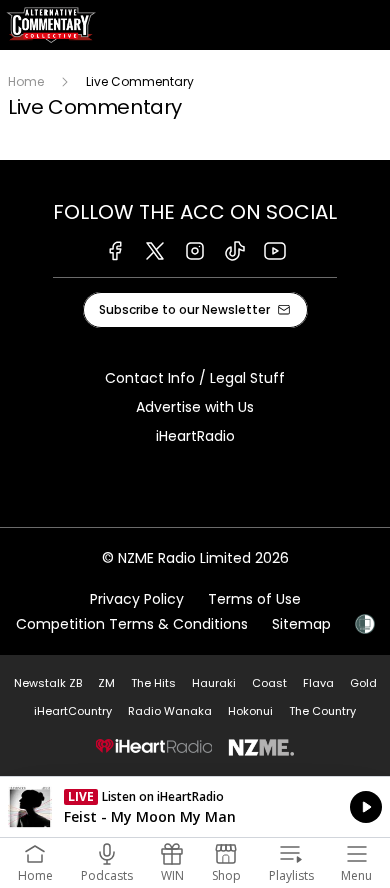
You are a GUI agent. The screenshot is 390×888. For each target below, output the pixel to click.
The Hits (153, 683)
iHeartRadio (195, 436)
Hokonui (250, 711)
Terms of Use (254, 599)
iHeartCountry (73, 711)
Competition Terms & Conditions (132, 624)
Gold (363, 683)
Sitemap (301, 624)
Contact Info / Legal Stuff (195, 378)
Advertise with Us (195, 407)
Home (26, 81)
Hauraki (214, 683)
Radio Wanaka (170, 711)
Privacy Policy (137, 599)
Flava (318, 683)
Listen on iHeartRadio (195, 807)
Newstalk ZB (48, 683)
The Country (322, 711)
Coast (269, 683)
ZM (106, 683)
